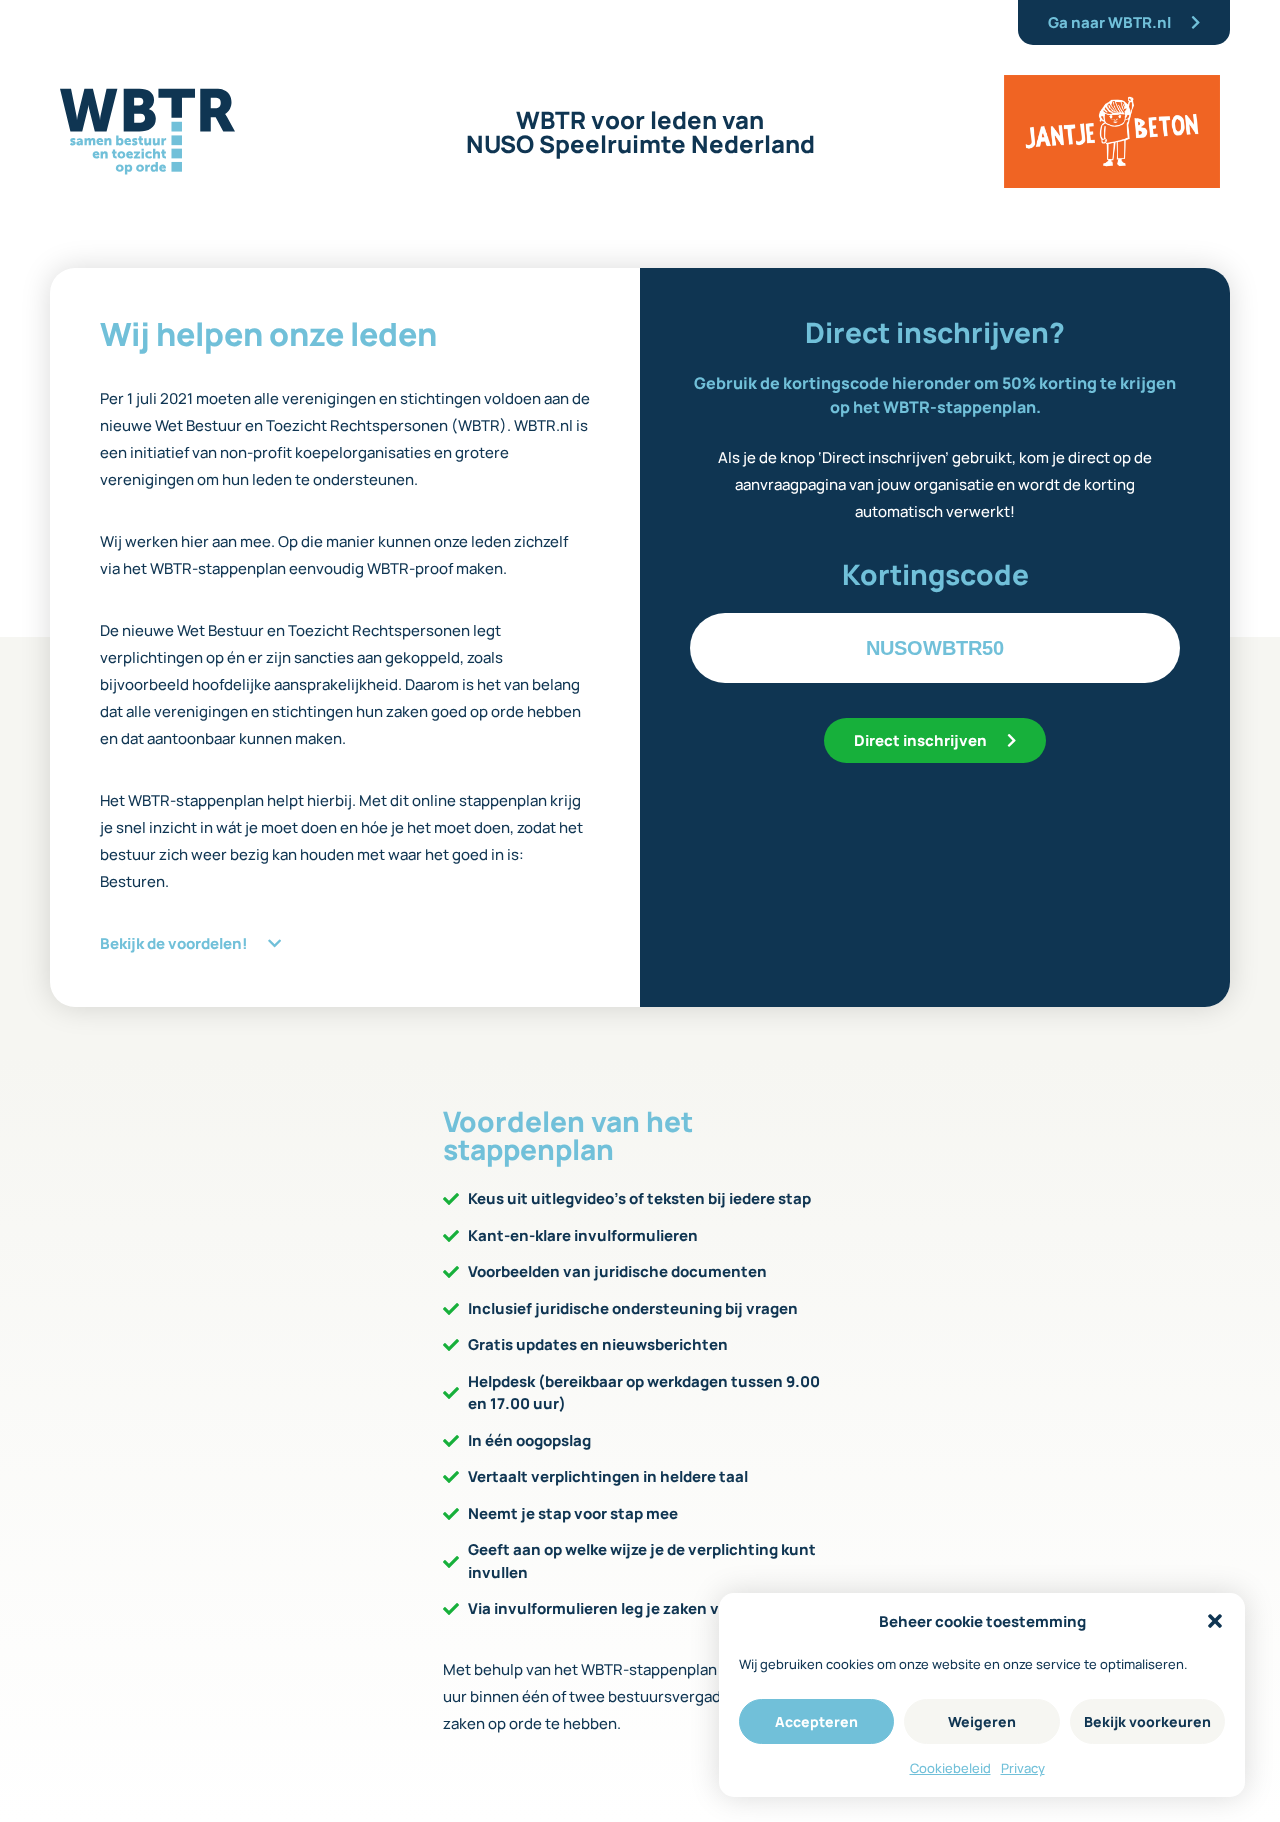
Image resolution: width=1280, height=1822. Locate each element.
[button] (1215, 1621)
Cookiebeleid (950, 1768)
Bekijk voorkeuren (1147, 1721)
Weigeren (982, 1721)
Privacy (1023, 1768)
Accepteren (816, 1721)
